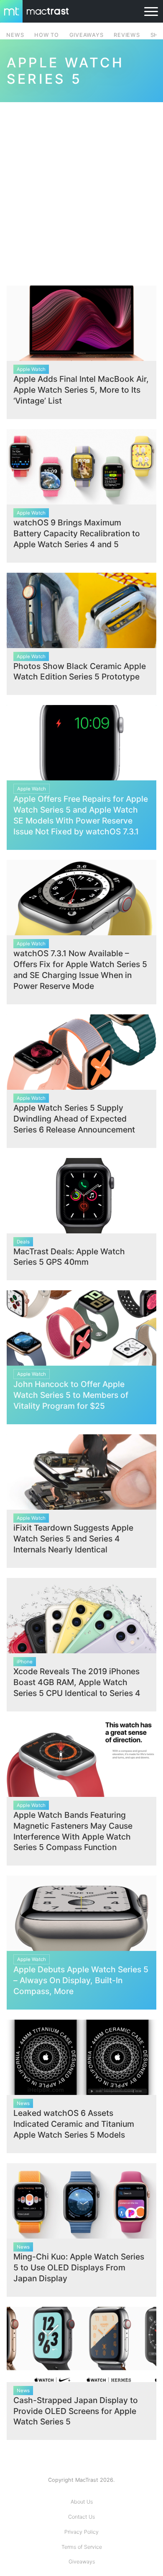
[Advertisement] (81, 189)
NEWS (15, 35)
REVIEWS (127, 35)
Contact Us (81, 2517)
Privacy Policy (81, 2532)
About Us (82, 2502)
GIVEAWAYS (87, 35)
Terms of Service (82, 2547)
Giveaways (82, 2562)
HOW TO (46, 35)
